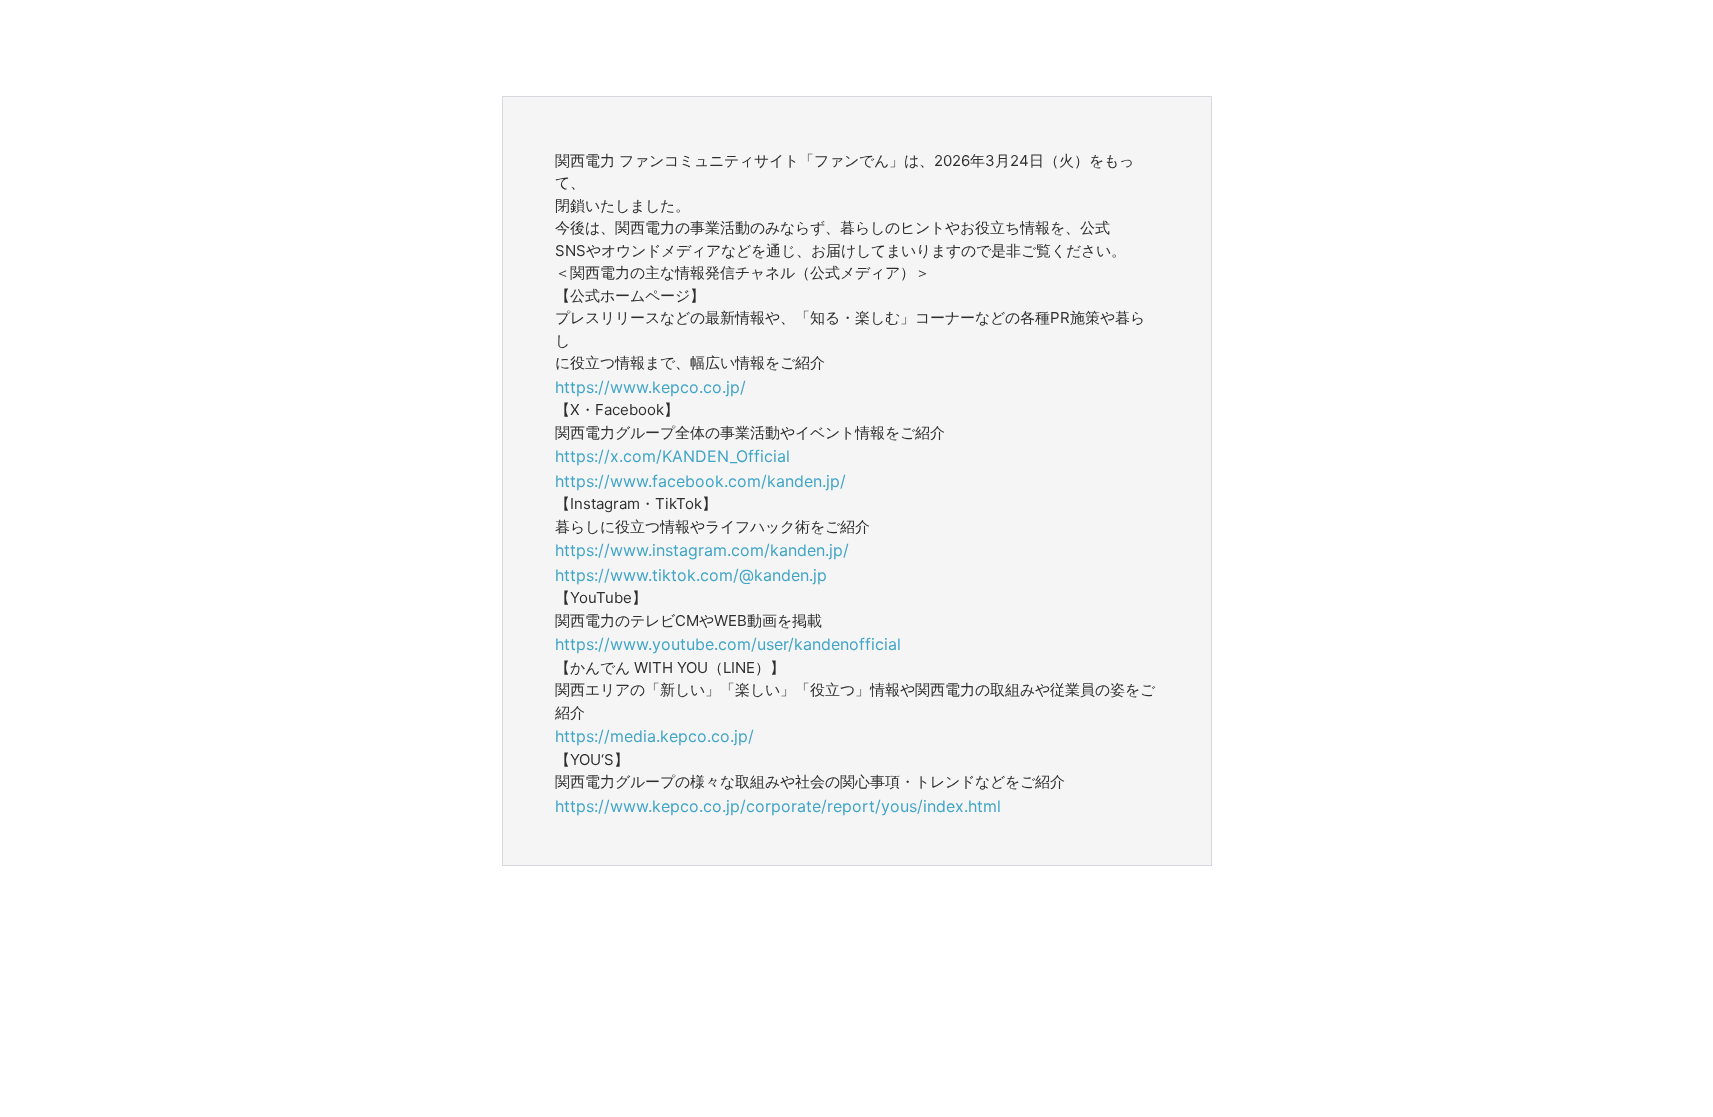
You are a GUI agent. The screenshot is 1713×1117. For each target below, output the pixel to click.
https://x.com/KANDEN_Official (672, 456)
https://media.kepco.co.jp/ (654, 736)
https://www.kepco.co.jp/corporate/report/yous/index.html (778, 806)
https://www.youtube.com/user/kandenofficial (728, 644)
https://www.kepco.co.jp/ (650, 387)
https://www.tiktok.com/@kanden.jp (691, 575)
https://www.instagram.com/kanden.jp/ (702, 550)
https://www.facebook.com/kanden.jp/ (700, 481)
